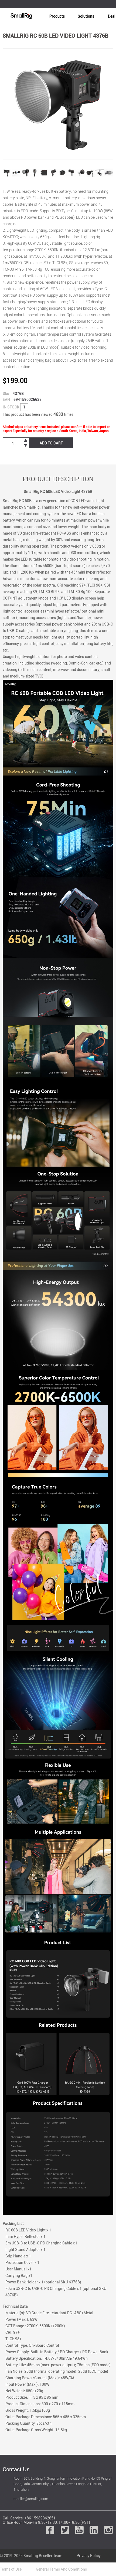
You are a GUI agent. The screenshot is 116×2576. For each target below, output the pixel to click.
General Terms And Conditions (61, 2569)
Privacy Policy (89, 2556)
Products (57, 16)
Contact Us (16, 2469)
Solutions (86, 16)
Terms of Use (11, 2569)
